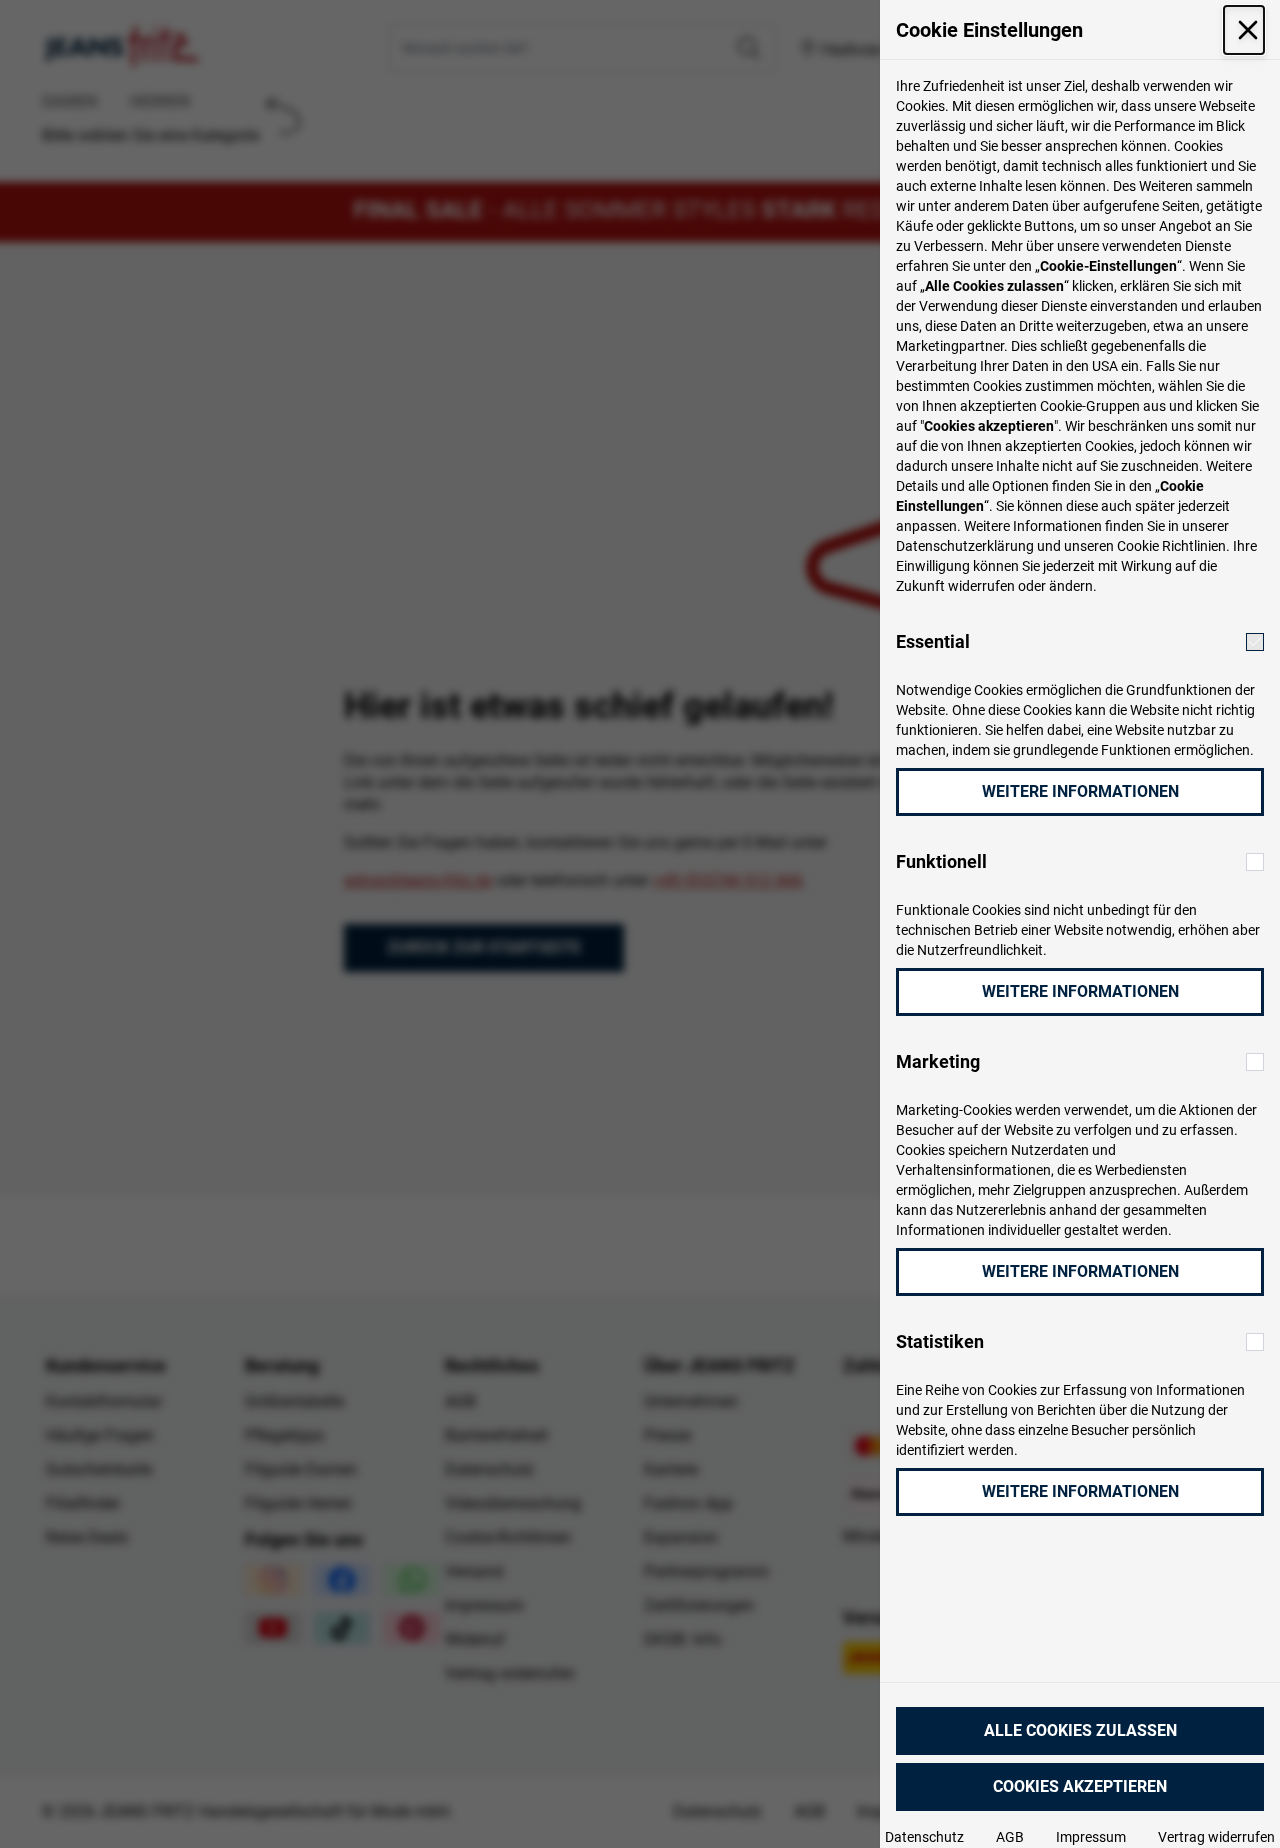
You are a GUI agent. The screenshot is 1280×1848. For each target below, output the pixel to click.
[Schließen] (1244, 30)
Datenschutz (924, 1837)
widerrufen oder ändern (1020, 586)
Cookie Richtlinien (1171, 546)
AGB (1010, 1837)
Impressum (1091, 1837)
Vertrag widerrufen (1216, 1837)
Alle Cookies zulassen (1080, 1730)
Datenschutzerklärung (965, 546)
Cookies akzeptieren (1080, 1786)
